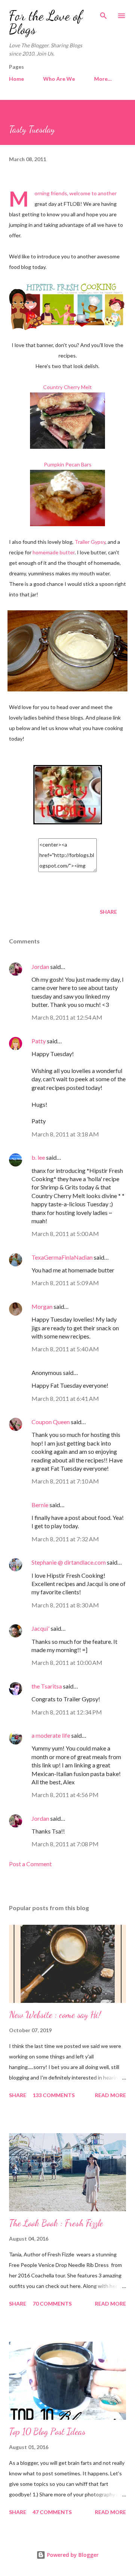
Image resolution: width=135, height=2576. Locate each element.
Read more (110, 2095)
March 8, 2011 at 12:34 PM (67, 1712)
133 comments (54, 2095)
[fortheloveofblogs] (68, 822)
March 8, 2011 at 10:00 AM (67, 1662)
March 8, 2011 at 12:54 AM (67, 1017)
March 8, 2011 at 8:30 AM (65, 1605)
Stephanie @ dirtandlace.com (69, 1562)
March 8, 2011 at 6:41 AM (65, 1398)
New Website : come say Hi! (55, 2015)
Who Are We (59, 79)
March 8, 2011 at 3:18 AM (65, 1134)
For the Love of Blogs (46, 22)
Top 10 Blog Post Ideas (47, 2432)
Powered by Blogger (72, 2555)
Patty (39, 1041)
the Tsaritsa (47, 1686)
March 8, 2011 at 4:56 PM (65, 1795)
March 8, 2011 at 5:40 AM (65, 1349)
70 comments (52, 2304)
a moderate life (51, 1735)
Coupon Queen (51, 1422)
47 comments (52, 2512)
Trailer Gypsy (90, 542)
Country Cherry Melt (67, 387)
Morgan (42, 1306)
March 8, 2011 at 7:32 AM (65, 1539)
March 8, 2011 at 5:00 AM (65, 1234)
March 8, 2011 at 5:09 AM (65, 1283)
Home (16, 79)
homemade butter (54, 552)
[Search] (103, 14)
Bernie (40, 1505)
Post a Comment (30, 1864)
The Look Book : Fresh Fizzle (56, 2223)
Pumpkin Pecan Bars (68, 464)
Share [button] (108, 912)
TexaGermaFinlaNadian (62, 1257)
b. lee (38, 1157)
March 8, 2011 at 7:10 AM (65, 1481)
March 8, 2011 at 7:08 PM (65, 1844)
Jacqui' (40, 1628)
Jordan (40, 967)
